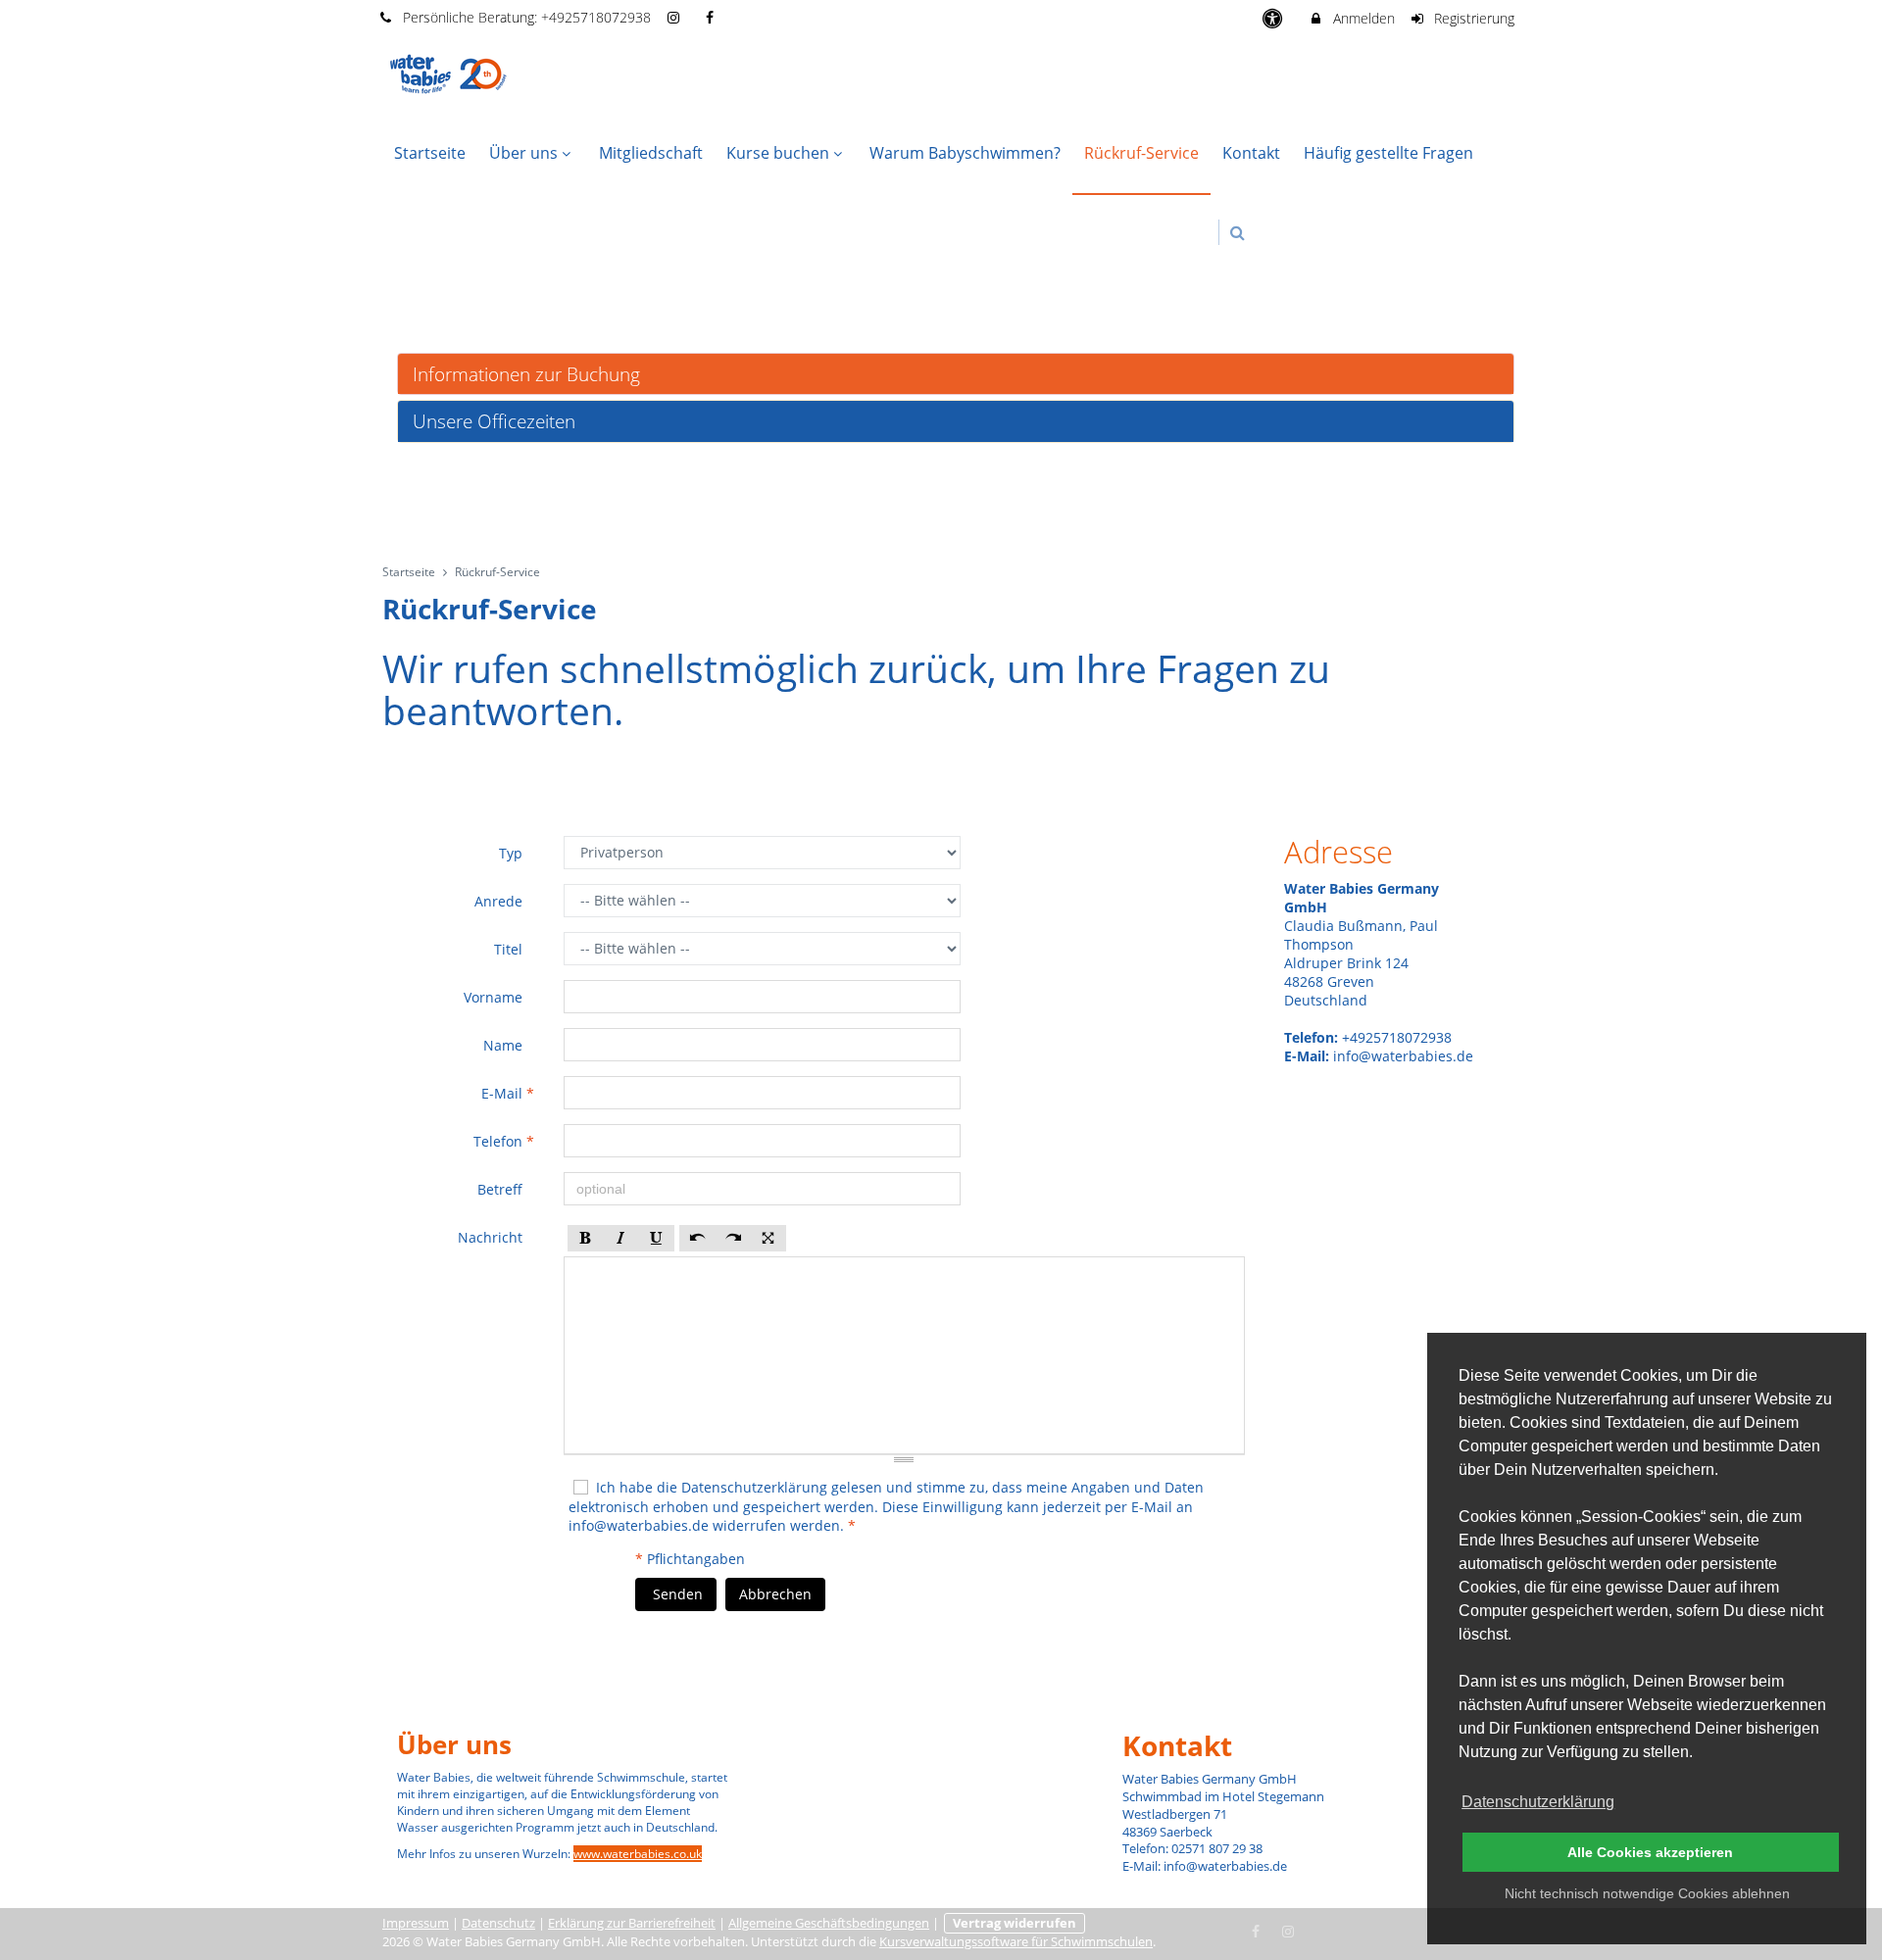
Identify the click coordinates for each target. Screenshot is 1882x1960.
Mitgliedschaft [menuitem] (651, 153)
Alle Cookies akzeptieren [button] (1650, 1852)
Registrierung (1472, 18)
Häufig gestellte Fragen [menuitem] (1388, 153)
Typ (513, 853)
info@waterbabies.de (639, 1525)
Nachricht (492, 1237)
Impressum (416, 1923)
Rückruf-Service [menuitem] (1141, 153)
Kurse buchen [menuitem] (778, 153)
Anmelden (1362, 18)
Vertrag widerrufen (1015, 1923)
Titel (510, 949)
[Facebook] (1257, 1930)
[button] (1238, 233)
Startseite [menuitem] (430, 153)
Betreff (502, 1189)
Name (505, 1045)
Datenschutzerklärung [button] (1538, 1802)
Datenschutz (498, 1923)
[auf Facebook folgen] (712, 17)
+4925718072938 (596, 17)
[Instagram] (1288, 1930)
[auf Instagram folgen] (676, 17)
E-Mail (508, 1093)
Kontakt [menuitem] (1251, 153)
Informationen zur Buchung (526, 374)
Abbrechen (775, 1594)
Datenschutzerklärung (754, 1487)
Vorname (495, 997)
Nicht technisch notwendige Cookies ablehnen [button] (1647, 1893)
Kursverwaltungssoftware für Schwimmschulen (1016, 1942)
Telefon (504, 1141)
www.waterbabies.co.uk (638, 1854)
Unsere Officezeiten (494, 421)
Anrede (500, 901)
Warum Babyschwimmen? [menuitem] (965, 153)
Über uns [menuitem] (523, 153)
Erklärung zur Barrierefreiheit (632, 1923)
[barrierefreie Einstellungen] (1274, 18)
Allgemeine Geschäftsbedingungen (829, 1923)
